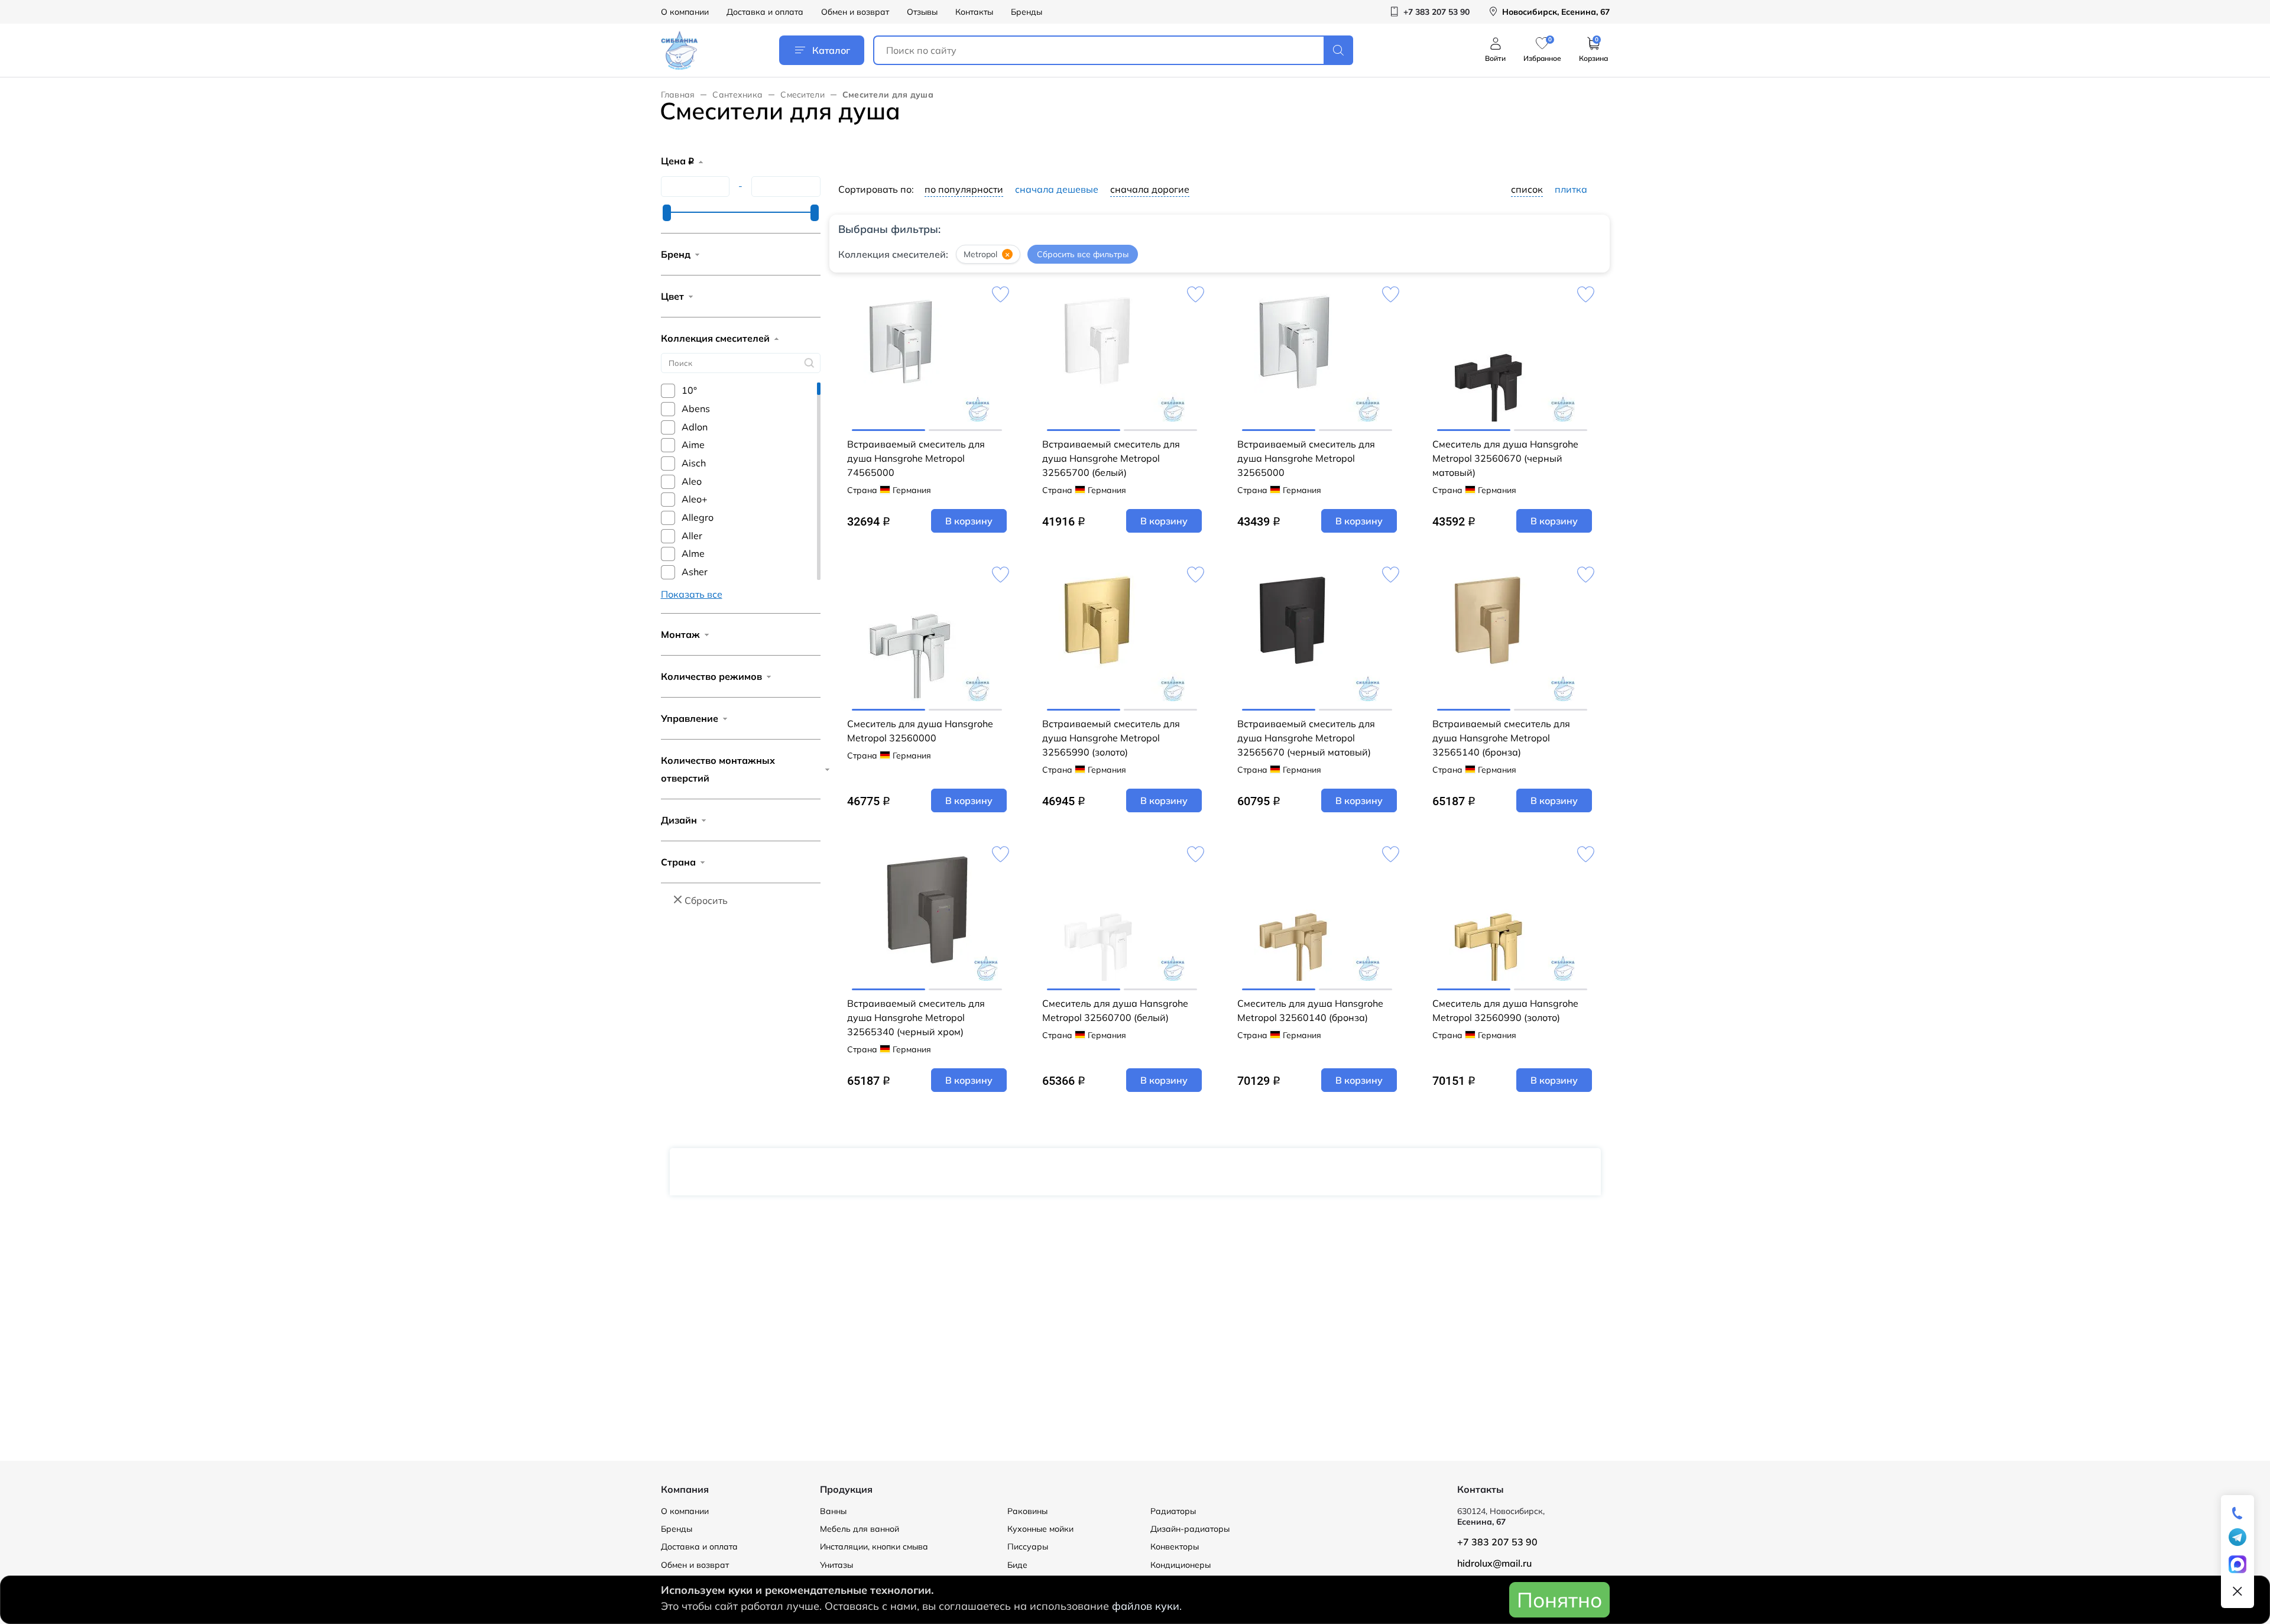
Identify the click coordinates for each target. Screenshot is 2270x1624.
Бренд (676, 254)
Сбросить (706, 900)
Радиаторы (1173, 1511)
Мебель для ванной (860, 1529)
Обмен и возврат (855, 12)
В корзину (969, 521)
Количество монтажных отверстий (718, 769)
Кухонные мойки (1040, 1529)
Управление (690, 718)
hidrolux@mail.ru (1494, 1563)
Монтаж (680, 634)
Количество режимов (711, 676)
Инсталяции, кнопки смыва (874, 1547)
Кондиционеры (1181, 1565)
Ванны (833, 1511)
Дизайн (679, 820)
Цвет (672, 296)
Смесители (802, 95)
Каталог (831, 50)
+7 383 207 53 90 (1497, 1542)
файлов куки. (1147, 1606)
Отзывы (922, 12)
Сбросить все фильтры (1083, 254)
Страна (678, 862)
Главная (678, 95)
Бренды (1027, 12)
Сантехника (737, 95)
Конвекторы (1175, 1547)
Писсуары (1028, 1547)
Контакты (974, 12)
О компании (685, 12)
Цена (677, 161)
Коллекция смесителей (715, 338)
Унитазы (836, 1565)
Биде (1017, 1565)
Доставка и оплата (765, 12)
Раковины (1027, 1511)
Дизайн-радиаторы (1190, 1529)
